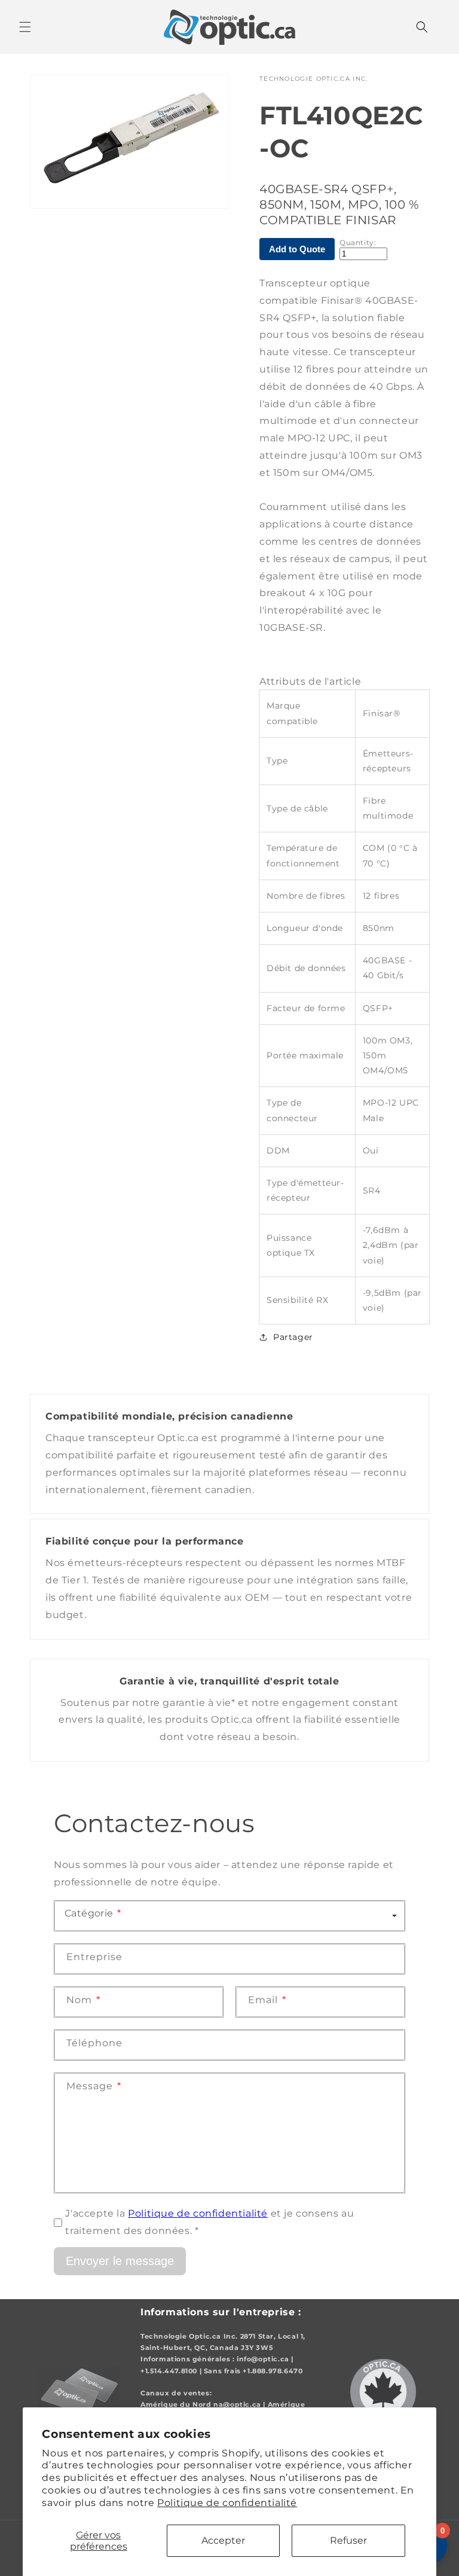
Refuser (348, 2540)
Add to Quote (297, 249)
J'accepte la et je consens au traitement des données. (209, 2222)
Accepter (223, 2540)
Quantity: (358, 243)
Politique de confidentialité (227, 2503)
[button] (25, 27)
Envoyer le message (120, 2261)
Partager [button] (293, 1337)
